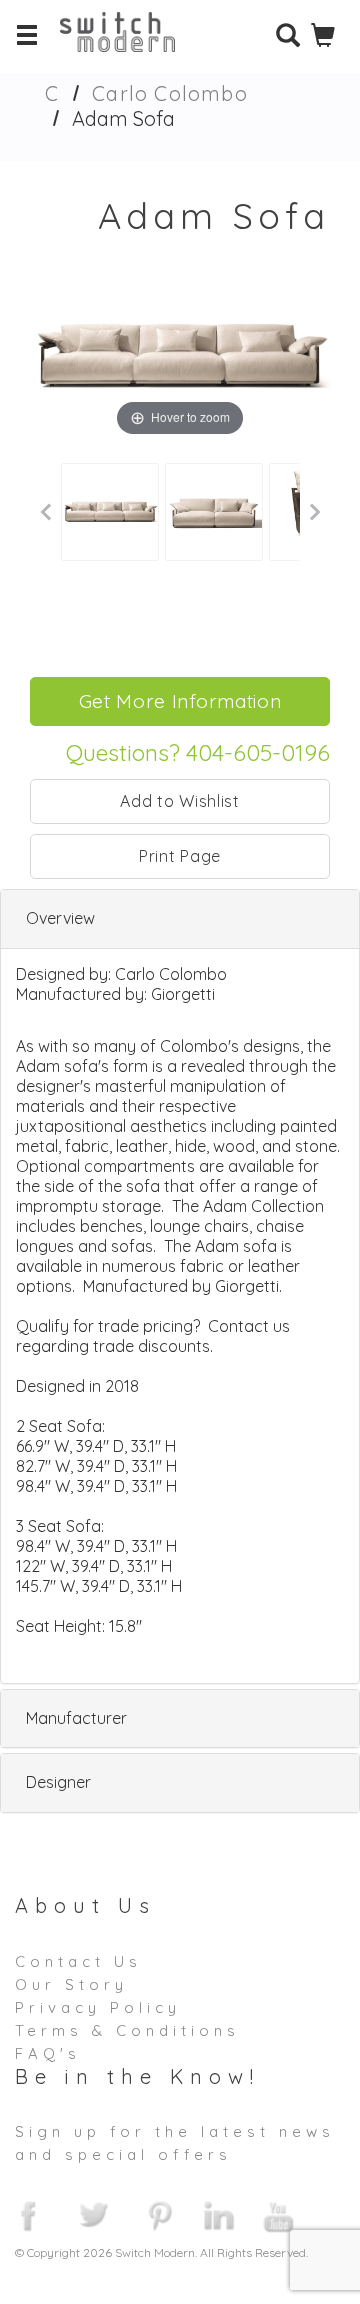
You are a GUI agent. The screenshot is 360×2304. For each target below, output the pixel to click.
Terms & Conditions (127, 2030)
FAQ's (48, 2053)
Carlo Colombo (170, 93)
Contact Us (78, 1961)
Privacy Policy (98, 2007)
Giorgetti (183, 994)
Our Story (71, 1984)
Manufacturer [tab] (76, 1718)
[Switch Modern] (132, 45)
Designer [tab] (58, 1782)
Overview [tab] (60, 918)
